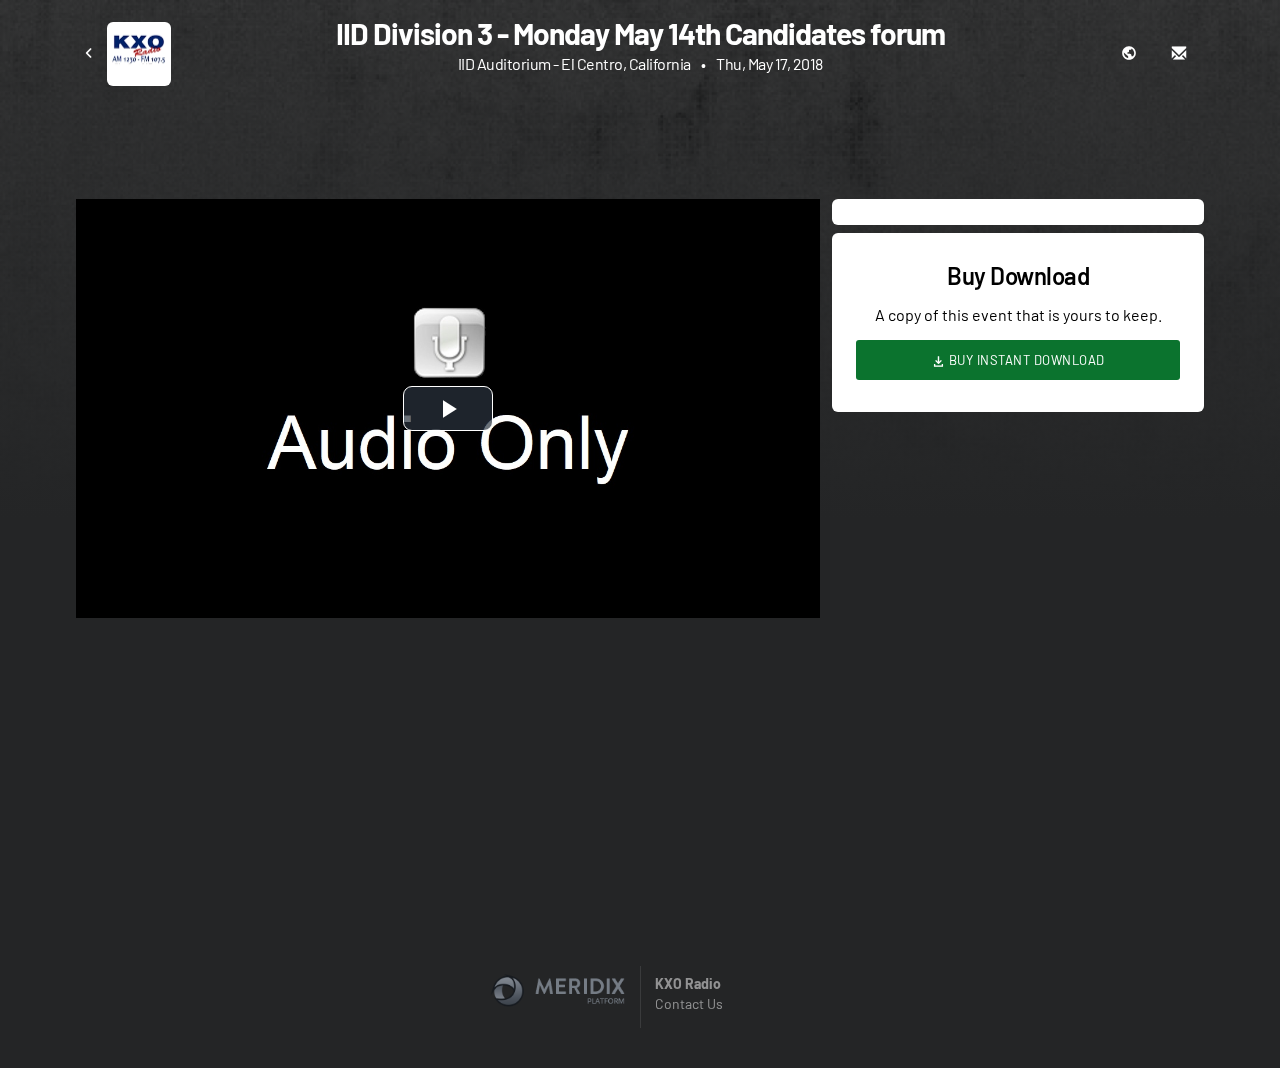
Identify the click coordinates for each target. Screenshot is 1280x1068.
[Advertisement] (640, 141)
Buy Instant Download (1025, 360)
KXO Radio (688, 983)
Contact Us (689, 1003)
